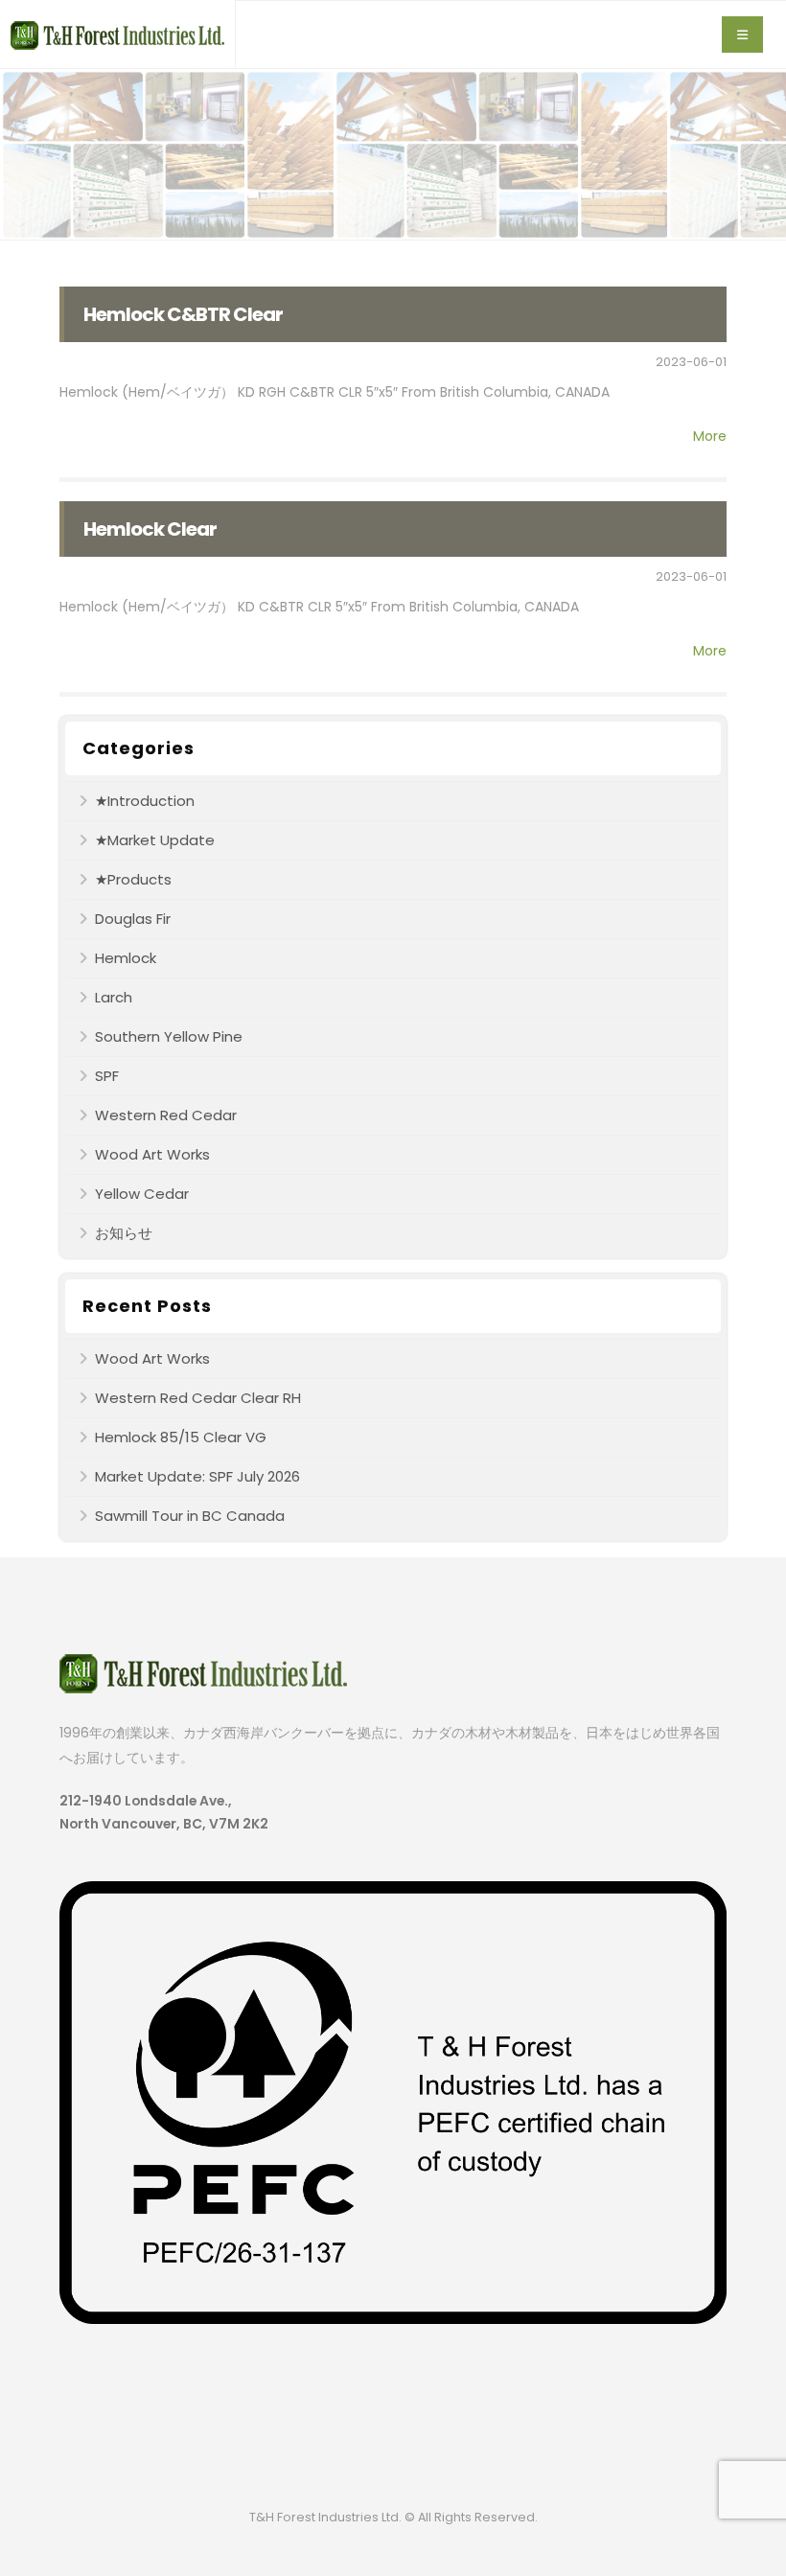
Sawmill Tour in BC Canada (190, 1516)
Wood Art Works (152, 1154)
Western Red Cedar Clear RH (198, 1398)
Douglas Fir (133, 919)
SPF (107, 1076)
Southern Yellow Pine (169, 1036)
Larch (114, 997)
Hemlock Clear (150, 529)
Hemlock (126, 958)
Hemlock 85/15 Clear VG (181, 1437)
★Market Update (155, 840)
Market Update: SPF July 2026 (197, 1476)
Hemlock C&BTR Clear (183, 314)
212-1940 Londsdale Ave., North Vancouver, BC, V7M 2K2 (164, 1812)
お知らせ (124, 1233)
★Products (133, 879)
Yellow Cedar (142, 1194)
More (710, 436)
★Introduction (145, 801)
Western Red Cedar (166, 1115)
